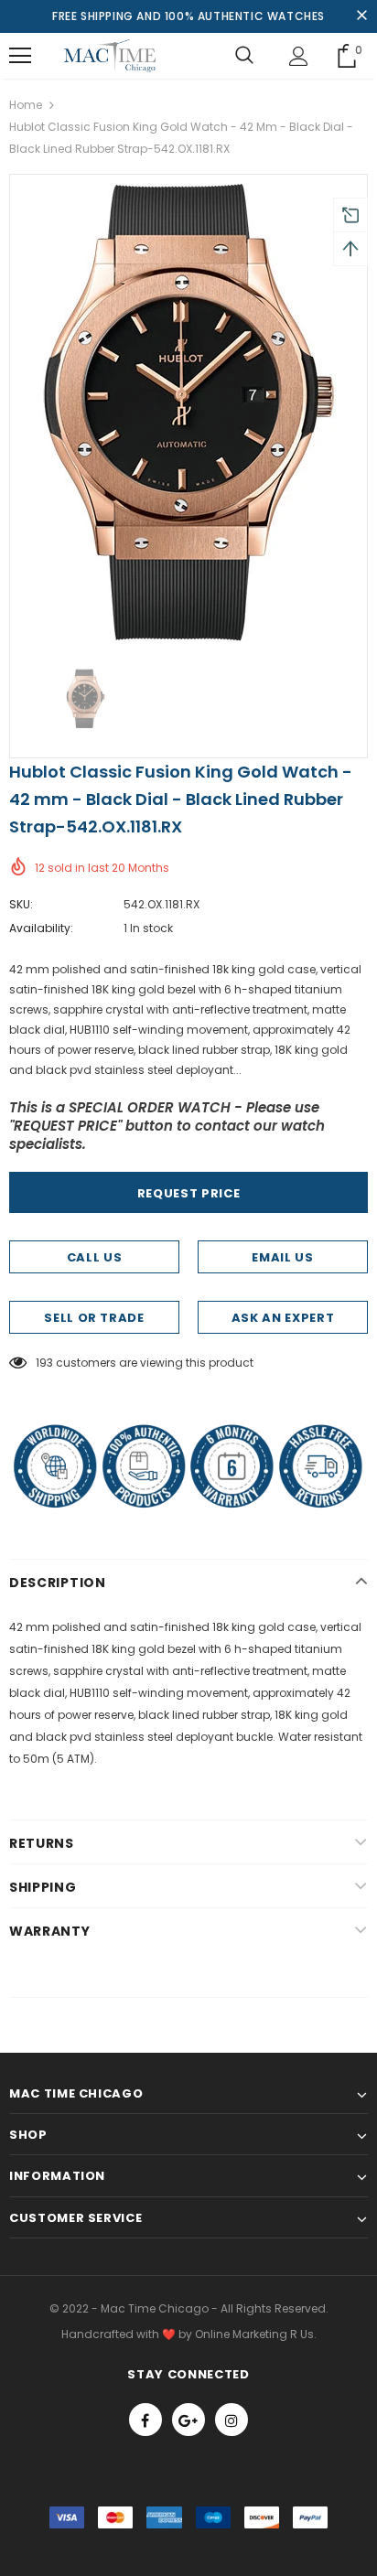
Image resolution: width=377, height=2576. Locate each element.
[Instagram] (232, 2420)
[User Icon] (299, 56)
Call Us (95, 1257)
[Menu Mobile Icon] (20, 56)
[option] (188, 413)
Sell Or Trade (94, 1318)
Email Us (282, 1257)
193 (44, 1363)
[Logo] (110, 56)
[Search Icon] (244, 56)
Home (26, 105)
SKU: (21, 904)
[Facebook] (145, 2420)
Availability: (41, 928)
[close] (361, 16)
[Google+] (188, 2420)
